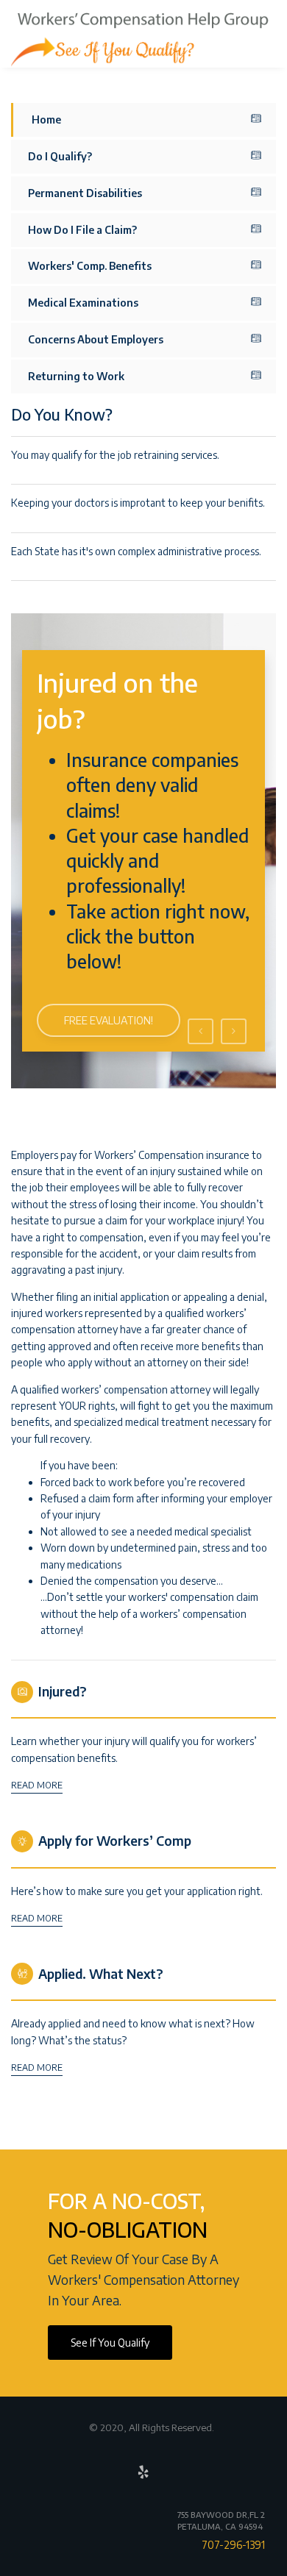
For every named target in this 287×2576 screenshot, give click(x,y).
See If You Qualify (110, 2343)
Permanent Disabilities (85, 193)
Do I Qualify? (60, 156)
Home (46, 119)
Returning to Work (76, 376)
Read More (37, 1785)
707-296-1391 (233, 2545)
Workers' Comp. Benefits (90, 266)
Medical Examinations (83, 303)
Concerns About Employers (96, 339)
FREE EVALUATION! (109, 1020)
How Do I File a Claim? (82, 230)
